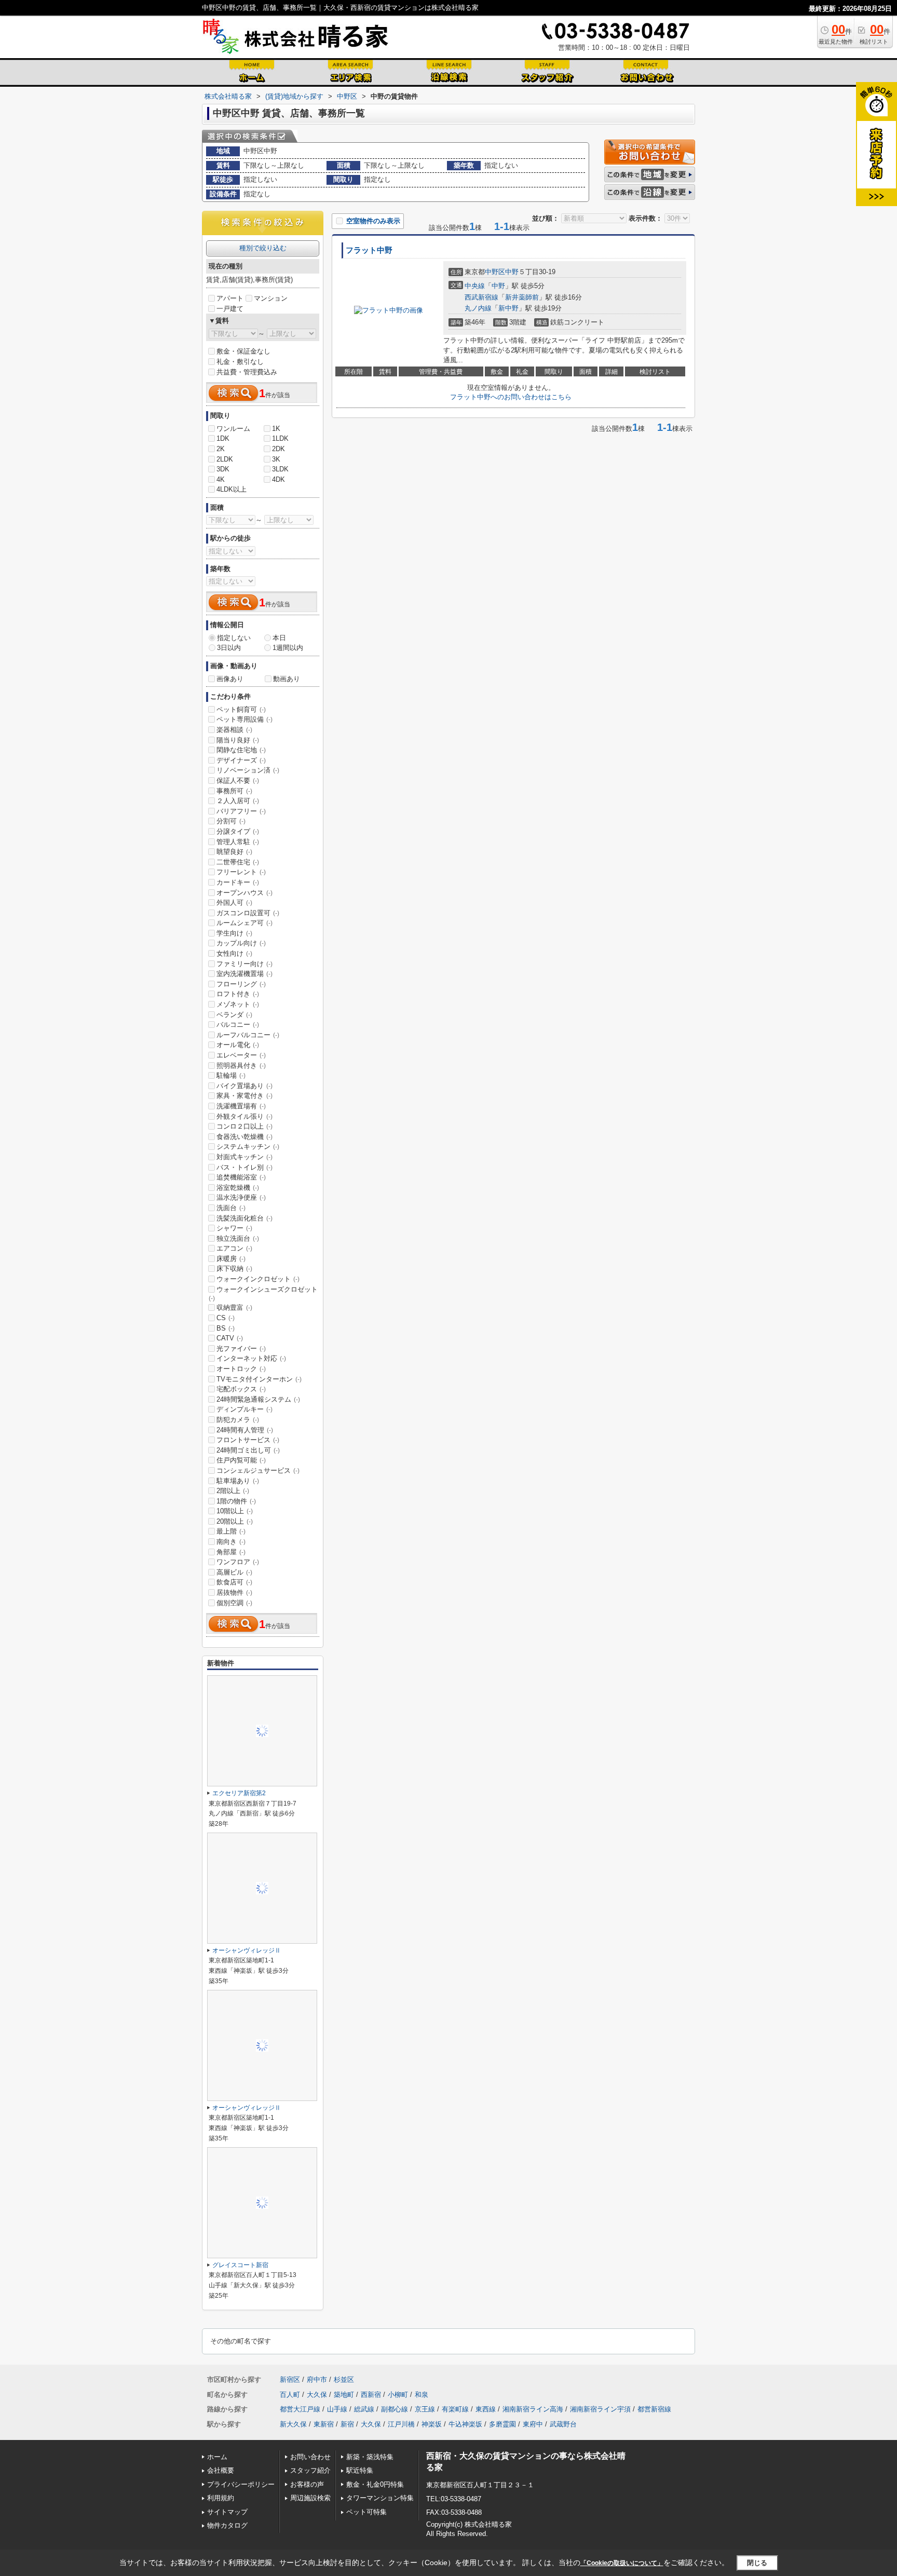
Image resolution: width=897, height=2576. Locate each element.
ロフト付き (238, 994)
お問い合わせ (310, 2457)
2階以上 (233, 1491)
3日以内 (229, 648)
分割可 (231, 821)
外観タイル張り (244, 1116)
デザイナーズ (241, 760)
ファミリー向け (244, 964)
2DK (278, 449)
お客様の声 (307, 2484)
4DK (278, 479)
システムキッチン (248, 1147)
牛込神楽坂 (465, 2424)
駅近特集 (360, 2470)
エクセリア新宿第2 (239, 1793)
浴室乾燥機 (238, 1188)
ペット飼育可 (241, 709)
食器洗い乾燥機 (244, 1137)
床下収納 (234, 1269)
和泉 (422, 2395)
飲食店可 (234, 1582)
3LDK (280, 469)
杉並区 (344, 2380)
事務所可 (234, 791)
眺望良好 (234, 852)
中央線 (475, 286)
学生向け (234, 933)
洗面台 (231, 1208)
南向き (231, 1542)
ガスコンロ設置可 (248, 913)
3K (276, 459)
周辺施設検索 (310, 2498)
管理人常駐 (238, 842)
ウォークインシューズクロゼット (263, 1294)
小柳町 (398, 2395)
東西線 (486, 2409)
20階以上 (235, 1521)
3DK (223, 469)
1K (276, 429)
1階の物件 (236, 1501)
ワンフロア (238, 1562)
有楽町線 (455, 2409)
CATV (230, 1338)
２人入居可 (238, 801)
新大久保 (293, 2424)
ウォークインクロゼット (258, 1279)
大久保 (317, 2395)
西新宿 (371, 2395)
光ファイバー (241, 1348)
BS (226, 1328)
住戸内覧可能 (241, 1460)
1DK (223, 438)
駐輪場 (231, 1075)
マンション (271, 298)
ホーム (217, 2457)
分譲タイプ (238, 831)
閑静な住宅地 (241, 750)
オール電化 (238, 1045)
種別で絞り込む (263, 248)
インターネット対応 (251, 1358)
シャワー (234, 1228)
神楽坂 (432, 2424)
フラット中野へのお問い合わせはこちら (511, 397)
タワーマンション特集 (380, 2498)
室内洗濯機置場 (244, 974)
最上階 (231, 1531)
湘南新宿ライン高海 (533, 2409)
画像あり (230, 679)
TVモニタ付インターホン (259, 1379)
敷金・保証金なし (243, 351)
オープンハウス (244, 893)
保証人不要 (238, 781)
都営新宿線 (654, 2409)
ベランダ (234, 1015)
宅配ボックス (241, 1389)
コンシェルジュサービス (258, 1470)
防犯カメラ (238, 1420)
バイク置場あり (244, 1086)
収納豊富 (234, 1307)
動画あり (287, 679)
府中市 (317, 2380)
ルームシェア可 (244, 923)
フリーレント (241, 872)
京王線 (425, 2409)
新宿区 (290, 2380)
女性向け (234, 953)
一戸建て (230, 309)
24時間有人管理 (245, 1430)
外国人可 (234, 903)
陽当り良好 (238, 740)
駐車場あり (238, 1481)
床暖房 (231, 1259)
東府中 (533, 2424)
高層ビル (234, 1572)
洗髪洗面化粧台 (244, 1218)
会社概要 (221, 2470)
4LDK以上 (232, 489)
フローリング (241, 984)
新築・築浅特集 (370, 2457)
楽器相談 (234, 730)
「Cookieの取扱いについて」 (622, 2563)
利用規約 (221, 2498)
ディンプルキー (244, 1409)
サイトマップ (227, 2512)
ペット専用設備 (244, 719)
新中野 (508, 308)
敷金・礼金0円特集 (375, 2484)
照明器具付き (241, 1066)
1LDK (280, 438)
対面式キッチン (244, 1157)
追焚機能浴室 (241, 1177)
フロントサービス (248, 1440)
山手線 (337, 2409)
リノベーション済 (248, 770)
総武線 (364, 2409)
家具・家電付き (244, 1096)
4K (221, 479)
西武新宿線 (481, 297)
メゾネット (238, 1004)
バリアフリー (241, 811)
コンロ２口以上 (244, 1126)
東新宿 (324, 2424)
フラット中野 (369, 250)
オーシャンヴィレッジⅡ (247, 1950)
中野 (512, 272)
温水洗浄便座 (241, 1197)
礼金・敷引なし (240, 362)
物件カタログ (227, 2525)
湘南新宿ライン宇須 (600, 2409)
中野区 (495, 272)
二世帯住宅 (238, 862)
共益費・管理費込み (247, 372)
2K (221, 449)
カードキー (238, 882)
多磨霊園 (502, 2424)
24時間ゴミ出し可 (248, 1450)
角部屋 (231, 1552)
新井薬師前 (522, 297)
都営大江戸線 (300, 2409)
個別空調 (234, 1603)
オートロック (241, 1369)
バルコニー (238, 1025)
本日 (279, 638)
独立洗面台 (238, 1238)
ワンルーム (233, 429)
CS (226, 1318)
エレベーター (241, 1055)
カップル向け (241, 943)
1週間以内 (288, 648)
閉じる (757, 2563)
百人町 (290, 2395)
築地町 (344, 2395)
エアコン (234, 1248)
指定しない (234, 638)
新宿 (347, 2424)
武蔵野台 (563, 2424)
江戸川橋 (401, 2424)
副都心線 (395, 2409)
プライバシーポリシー (241, 2484)
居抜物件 (234, 1592)
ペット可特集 (366, 2512)
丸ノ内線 (478, 308)
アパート (230, 298)
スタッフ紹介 (310, 2470)
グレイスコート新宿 (240, 2265)
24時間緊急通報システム (258, 1399)
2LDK (225, 459)
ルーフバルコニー (248, 1035)
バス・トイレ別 (244, 1167)
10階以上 (235, 1511)
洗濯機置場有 (241, 1106)
